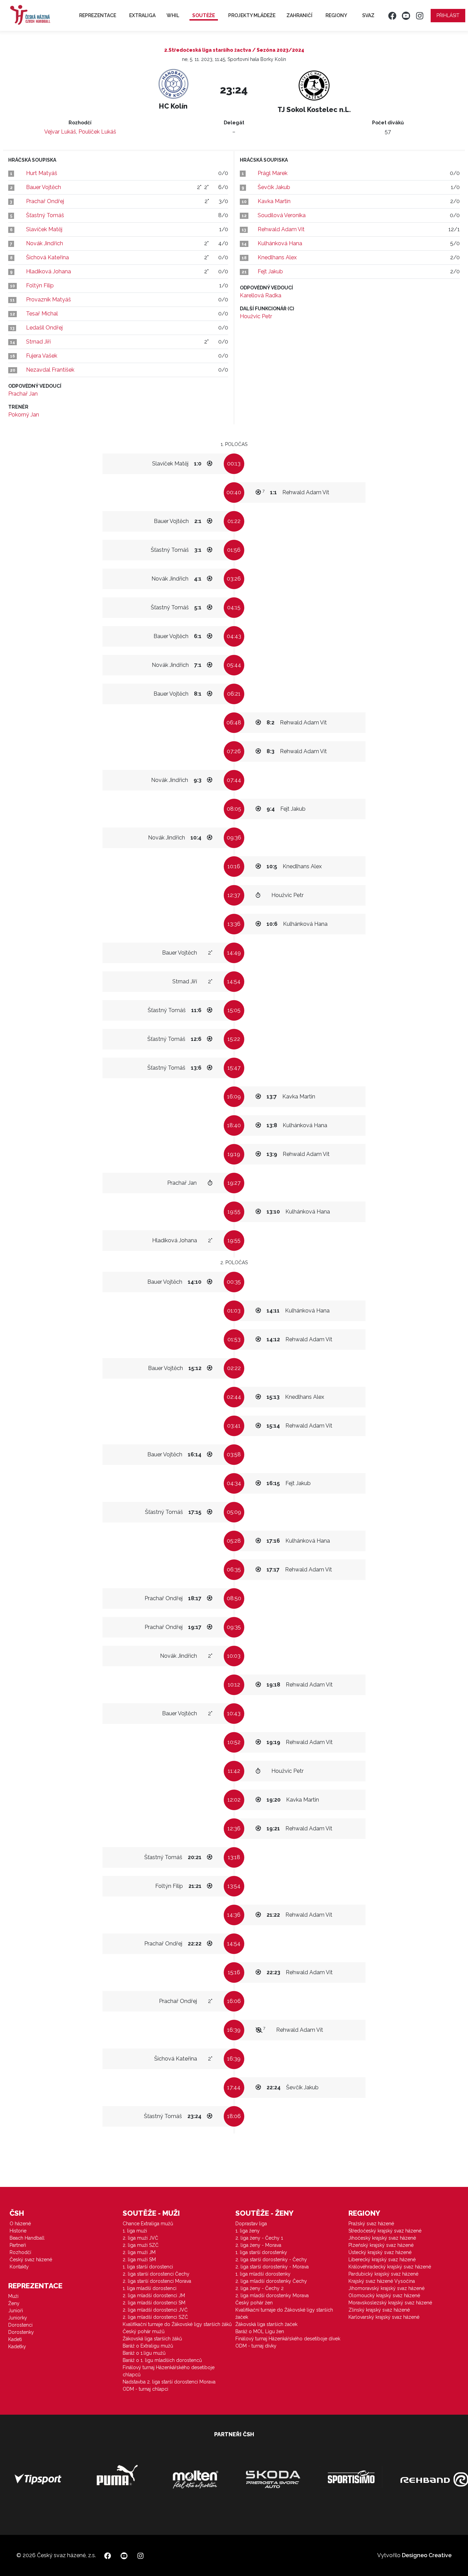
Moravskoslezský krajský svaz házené (390, 2303)
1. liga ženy (248, 2231)
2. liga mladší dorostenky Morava (272, 2295)
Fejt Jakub (270, 271)
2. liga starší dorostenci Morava (157, 2281)
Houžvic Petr (256, 316)
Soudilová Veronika (282, 215)
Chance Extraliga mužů (148, 2224)
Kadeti (15, 2339)
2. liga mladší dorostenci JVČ (155, 2310)
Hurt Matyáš (42, 173)
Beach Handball (27, 2238)
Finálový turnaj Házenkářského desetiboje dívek (288, 2339)
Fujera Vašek (42, 356)
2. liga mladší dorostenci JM (154, 2295)
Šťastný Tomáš (45, 215)
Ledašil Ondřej (44, 328)
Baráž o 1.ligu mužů (144, 2353)
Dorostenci (20, 2325)
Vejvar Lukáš (60, 132)
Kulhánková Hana (280, 243)
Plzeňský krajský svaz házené (381, 2245)
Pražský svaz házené (371, 2224)
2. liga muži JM (139, 2252)
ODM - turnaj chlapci (145, 2389)
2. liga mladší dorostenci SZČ (155, 2317)
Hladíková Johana (48, 271)
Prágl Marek (273, 173)
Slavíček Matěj (44, 229)
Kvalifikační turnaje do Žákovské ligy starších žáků (177, 2324)
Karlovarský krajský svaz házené (384, 2317)
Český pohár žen (254, 2303)
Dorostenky (21, 2332)
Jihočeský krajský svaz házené (382, 2238)
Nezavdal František (50, 370)
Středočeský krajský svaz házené (385, 2231)
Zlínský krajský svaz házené (379, 2310)
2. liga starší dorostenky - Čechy (271, 2260)
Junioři (16, 2311)
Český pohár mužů (144, 2331)
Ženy (14, 2303)
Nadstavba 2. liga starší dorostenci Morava (169, 2382)
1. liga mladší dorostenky (263, 2274)
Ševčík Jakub (274, 187)
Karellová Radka (261, 295)
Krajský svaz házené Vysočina (382, 2281)
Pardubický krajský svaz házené (383, 2274)
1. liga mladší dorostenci (150, 2288)
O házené (20, 2224)
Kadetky (17, 2347)
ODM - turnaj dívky (256, 2346)
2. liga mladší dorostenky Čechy (271, 2281)
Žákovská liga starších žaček (266, 2324)
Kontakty (19, 2267)
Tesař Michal (42, 314)
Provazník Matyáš (48, 300)
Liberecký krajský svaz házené (382, 2260)
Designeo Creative (427, 2555)
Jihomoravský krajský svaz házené (386, 2288)
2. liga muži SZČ (141, 2245)
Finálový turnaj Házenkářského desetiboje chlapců (169, 2371)
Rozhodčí (20, 2252)
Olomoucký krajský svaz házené (384, 2295)
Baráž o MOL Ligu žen (260, 2331)
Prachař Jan (23, 394)
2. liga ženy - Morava (258, 2245)
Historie (18, 2231)
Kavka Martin (274, 201)
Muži (13, 2296)
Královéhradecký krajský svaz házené (390, 2267)
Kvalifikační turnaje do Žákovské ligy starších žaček (284, 2313)
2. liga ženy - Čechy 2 (260, 2288)
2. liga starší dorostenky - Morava (272, 2267)
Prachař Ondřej (45, 201)
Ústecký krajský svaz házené (380, 2252)
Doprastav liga (251, 2224)
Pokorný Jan (24, 415)
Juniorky (18, 2318)
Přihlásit (448, 15)
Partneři (18, 2245)
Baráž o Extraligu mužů (148, 2346)
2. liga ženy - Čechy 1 (259, 2238)
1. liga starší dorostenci (148, 2267)
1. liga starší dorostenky (261, 2252)
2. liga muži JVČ (140, 2238)
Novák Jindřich (45, 243)
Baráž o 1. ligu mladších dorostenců (162, 2360)
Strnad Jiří (38, 342)
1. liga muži (135, 2231)
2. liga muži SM (139, 2260)
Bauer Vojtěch (44, 187)
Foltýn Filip (40, 285)
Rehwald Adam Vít (281, 229)
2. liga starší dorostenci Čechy (156, 2274)
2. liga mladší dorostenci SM (154, 2303)
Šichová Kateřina (47, 257)
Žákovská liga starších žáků (152, 2339)
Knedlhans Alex (277, 257)
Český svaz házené (31, 2260)
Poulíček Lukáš (97, 132)
